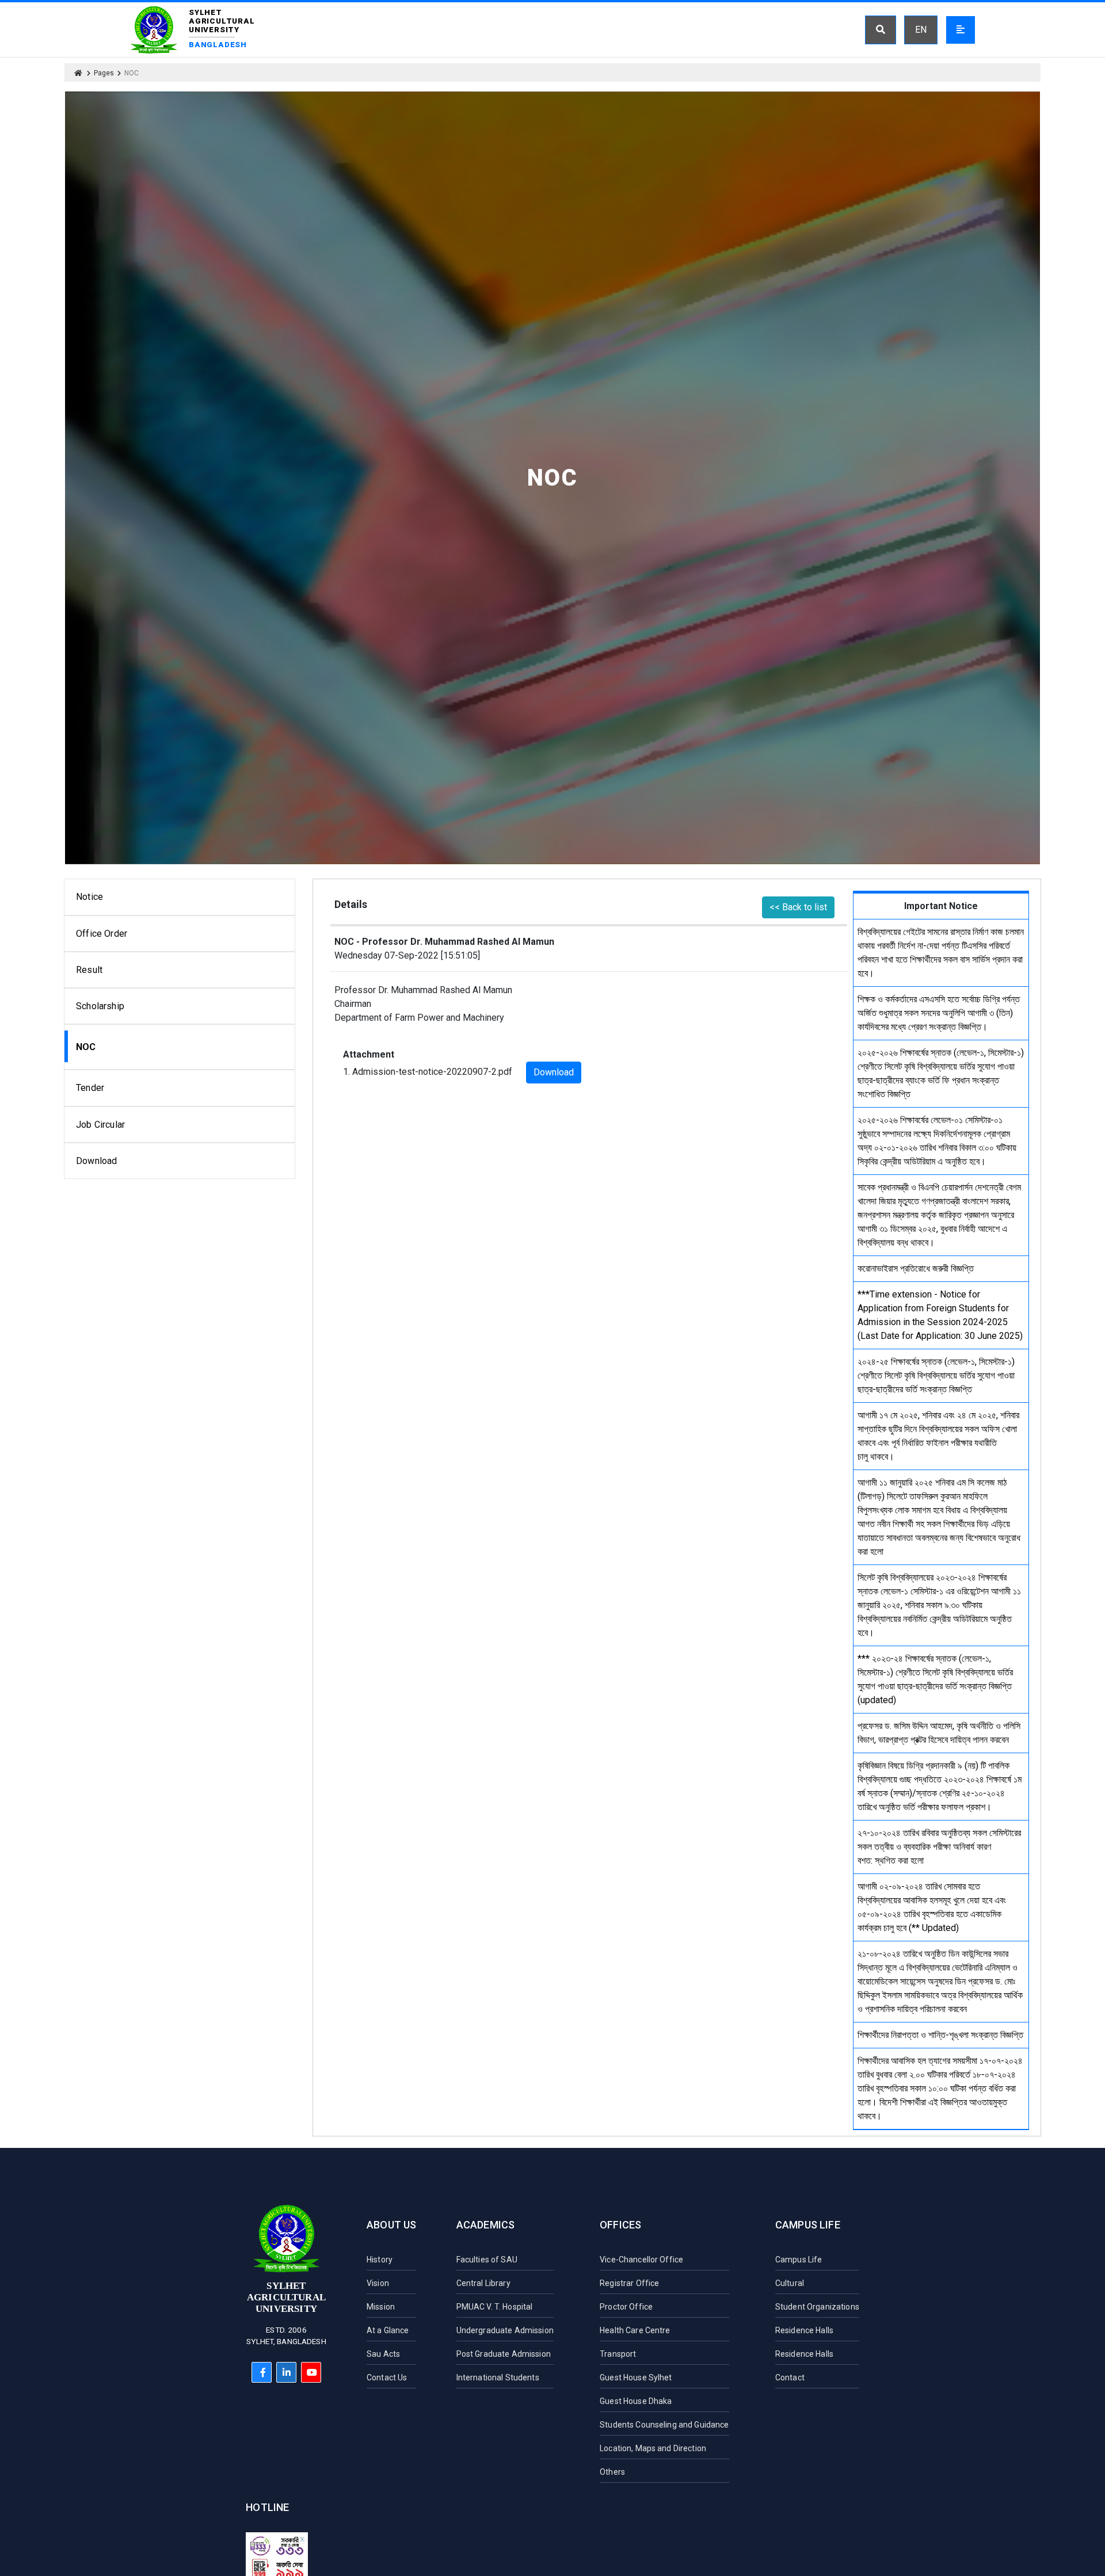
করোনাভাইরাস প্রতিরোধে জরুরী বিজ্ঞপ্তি (916, 1268)
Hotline (267, 2507)
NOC (86, 1047)
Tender (90, 1088)
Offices (620, 2225)
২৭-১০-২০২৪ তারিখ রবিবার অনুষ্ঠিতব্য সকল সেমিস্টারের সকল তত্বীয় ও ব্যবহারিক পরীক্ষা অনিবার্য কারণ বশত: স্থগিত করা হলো (939, 1847)
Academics (486, 2225)
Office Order (102, 934)
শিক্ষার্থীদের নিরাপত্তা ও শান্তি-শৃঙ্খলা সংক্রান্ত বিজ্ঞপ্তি (940, 2035)
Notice (89, 897)
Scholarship (100, 1006)
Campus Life (808, 2225)
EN (921, 30)
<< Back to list (798, 907)
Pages (104, 73)
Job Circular (100, 1125)
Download (96, 1161)
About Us (391, 2225)
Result (89, 970)
